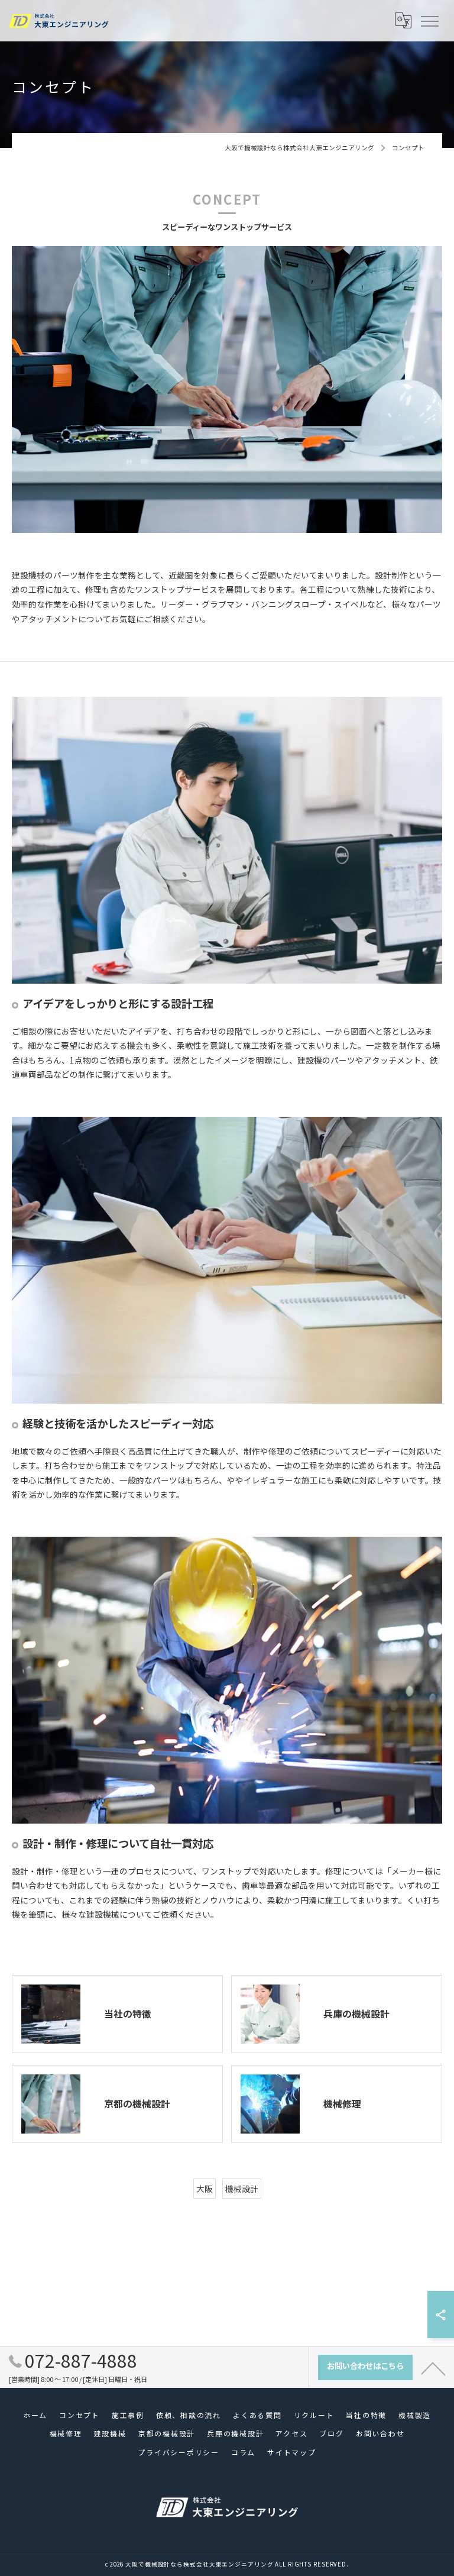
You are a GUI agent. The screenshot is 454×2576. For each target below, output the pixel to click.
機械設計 (242, 2189)
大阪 (205, 2189)
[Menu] (429, 21)
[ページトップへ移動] (433, 2368)
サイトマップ (292, 2452)
